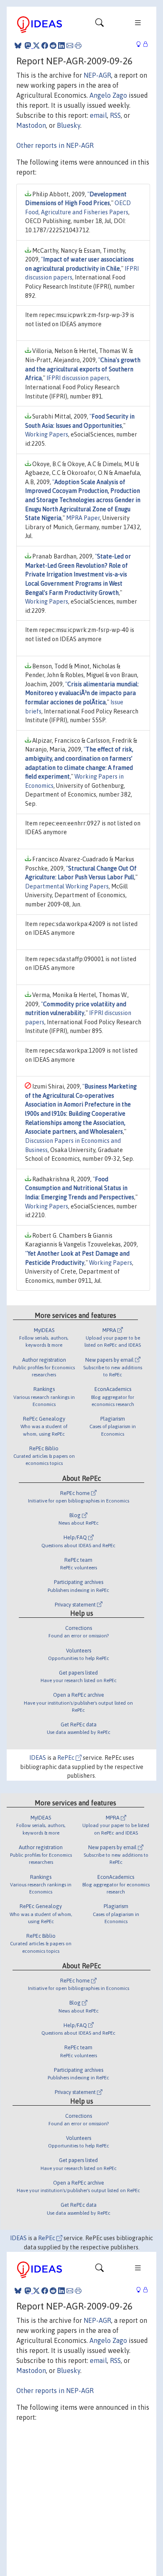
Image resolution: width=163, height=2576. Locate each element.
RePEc (66, 1758)
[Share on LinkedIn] (61, 46)
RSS (115, 115)
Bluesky (69, 125)
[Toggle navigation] (99, 25)
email (98, 115)
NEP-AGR (97, 75)
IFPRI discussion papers (78, 378)
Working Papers (47, 434)
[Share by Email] (70, 46)
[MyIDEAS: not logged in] (141, 44)
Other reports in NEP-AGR (55, 145)
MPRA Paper (83, 518)
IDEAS (38, 1758)
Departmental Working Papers (67, 886)
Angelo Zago (108, 95)
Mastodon (31, 125)
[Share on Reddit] (53, 46)
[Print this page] (78, 46)
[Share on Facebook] (45, 46)
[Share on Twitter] (36, 46)
